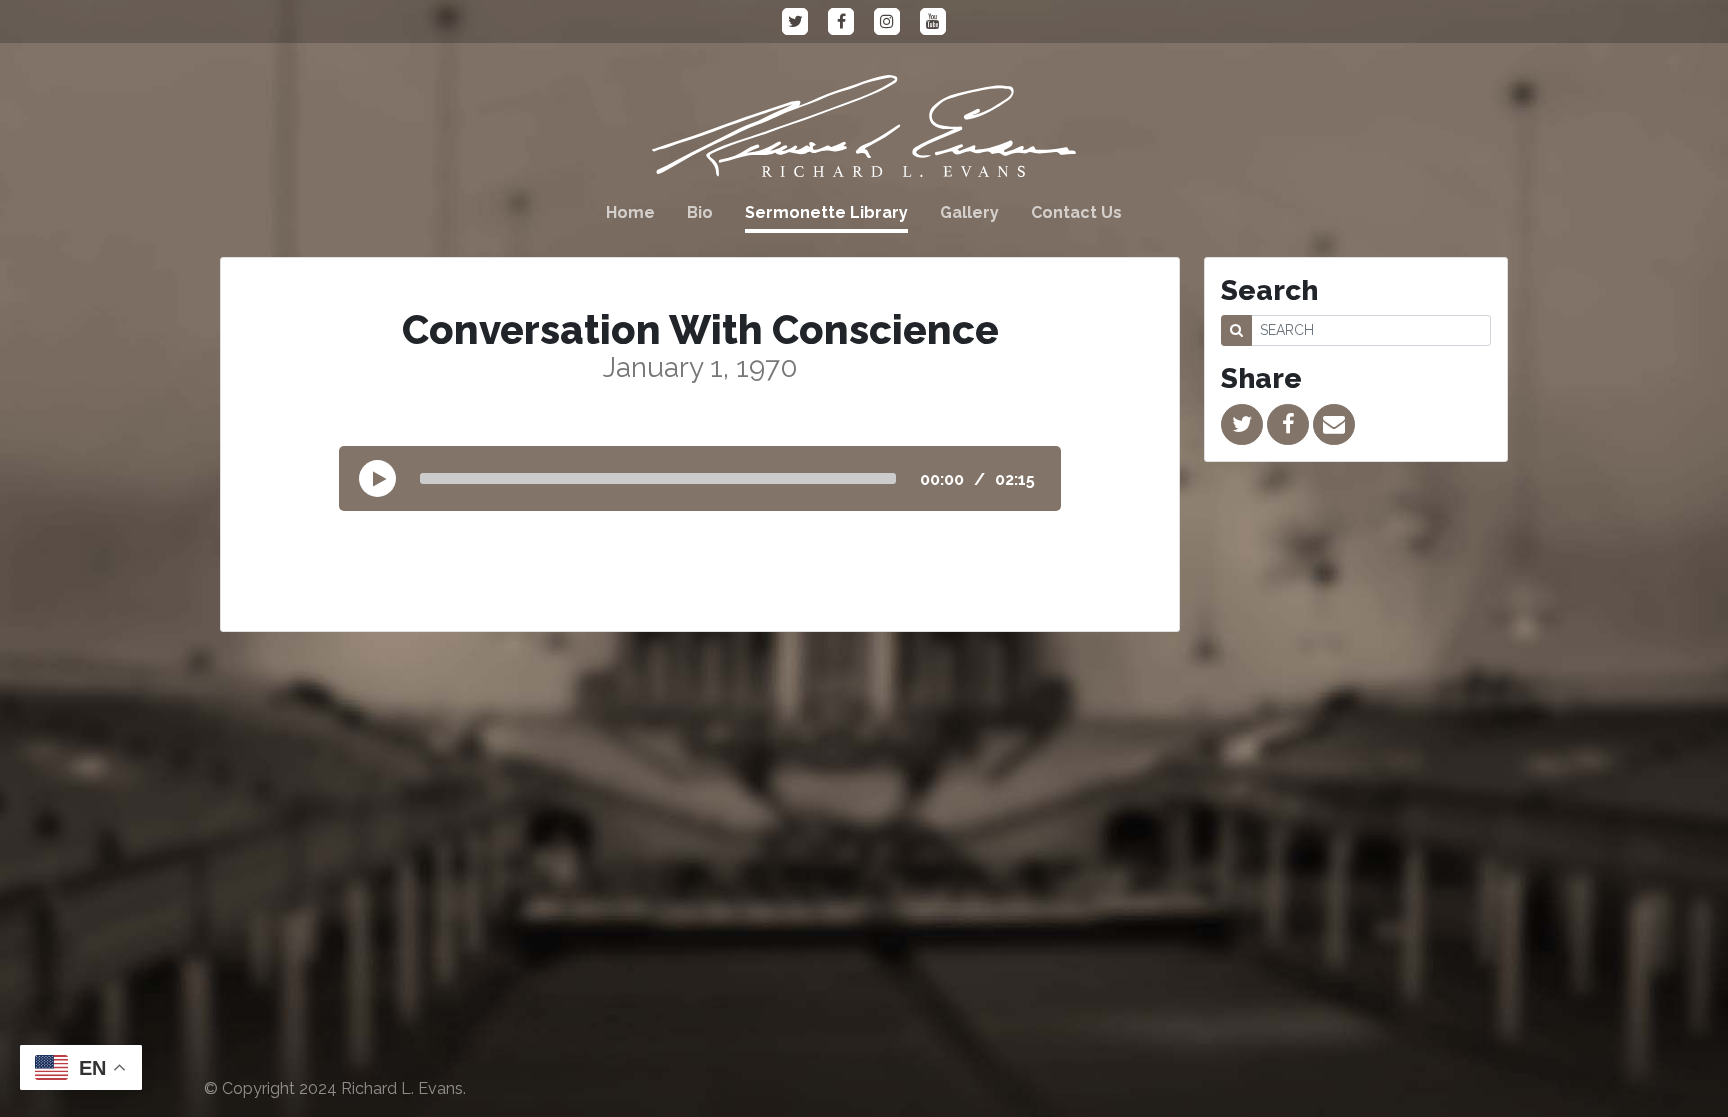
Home (630, 212)
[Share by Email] (1334, 424)
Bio (700, 212)
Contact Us (1076, 212)
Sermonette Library (826, 212)
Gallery (969, 212)
